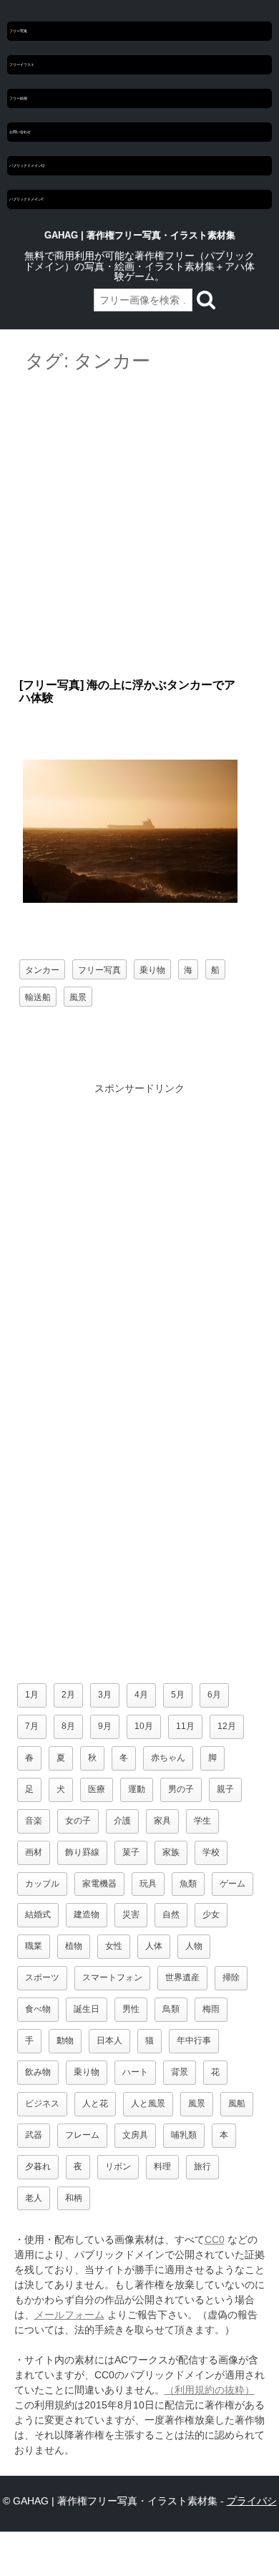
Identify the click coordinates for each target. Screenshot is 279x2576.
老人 (34, 2198)
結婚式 (38, 1914)
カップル (42, 1884)
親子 (225, 1789)
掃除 (231, 1977)
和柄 (74, 2198)
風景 (78, 996)
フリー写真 (18, 31)
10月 (144, 1726)
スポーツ (42, 1977)
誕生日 (87, 2009)
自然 (171, 1914)
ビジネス (42, 2103)
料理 (162, 2166)
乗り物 (152, 969)
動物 (65, 2040)
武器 (34, 2135)
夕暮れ (38, 2166)
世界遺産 (182, 1977)
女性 (114, 1946)
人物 (194, 1946)
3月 (105, 1695)
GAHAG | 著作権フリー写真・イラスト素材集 (140, 235)
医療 (97, 1789)
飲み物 (38, 2072)
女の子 (78, 1821)
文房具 (135, 2135)
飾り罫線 (82, 1852)
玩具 (148, 1884)
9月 (105, 1726)
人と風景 (148, 2103)
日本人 (109, 2040)
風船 (237, 2103)
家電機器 (99, 1884)
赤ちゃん (168, 1758)
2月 (68, 1695)
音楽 (34, 1821)
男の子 (181, 1789)
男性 (131, 2009)
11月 (185, 1726)
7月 (32, 1726)
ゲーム (232, 1884)
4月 (141, 1695)
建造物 (87, 1914)
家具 (162, 1821)
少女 (211, 1914)
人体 (154, 1946)
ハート (135, 2072)
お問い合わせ (20, 132)
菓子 (131, 1852)
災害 (131, 1914)
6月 (214, 1695)
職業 (34, 1946)
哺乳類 (184, 2135)
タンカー (42, 969)
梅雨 (211, 2009)
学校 (211, 1852)
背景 (180, 2072)
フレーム (82, 2135)
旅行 (202, 2166)
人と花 (95, 2103)
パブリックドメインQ (27, 165)
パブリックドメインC (27, 199)
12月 (227, 1726)
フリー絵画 (18, 98)
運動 (137, 1789)
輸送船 (38, 996)
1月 (32, 1695)
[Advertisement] (139, 526)
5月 (178, 1695)
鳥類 (171, 2009)
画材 (34, 1852)
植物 (74, 1946)
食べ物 (38, 2009)
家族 (171, 1852)
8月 (68, 1726)
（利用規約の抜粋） (210, 2390)
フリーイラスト (22, 64)
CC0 (215, 2240)
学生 (202, 1821)
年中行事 (194, 2040)
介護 (122, 1821)
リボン (118, 2166)
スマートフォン (112, 1977)
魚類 (188, 1884)
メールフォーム (69, 2315)
